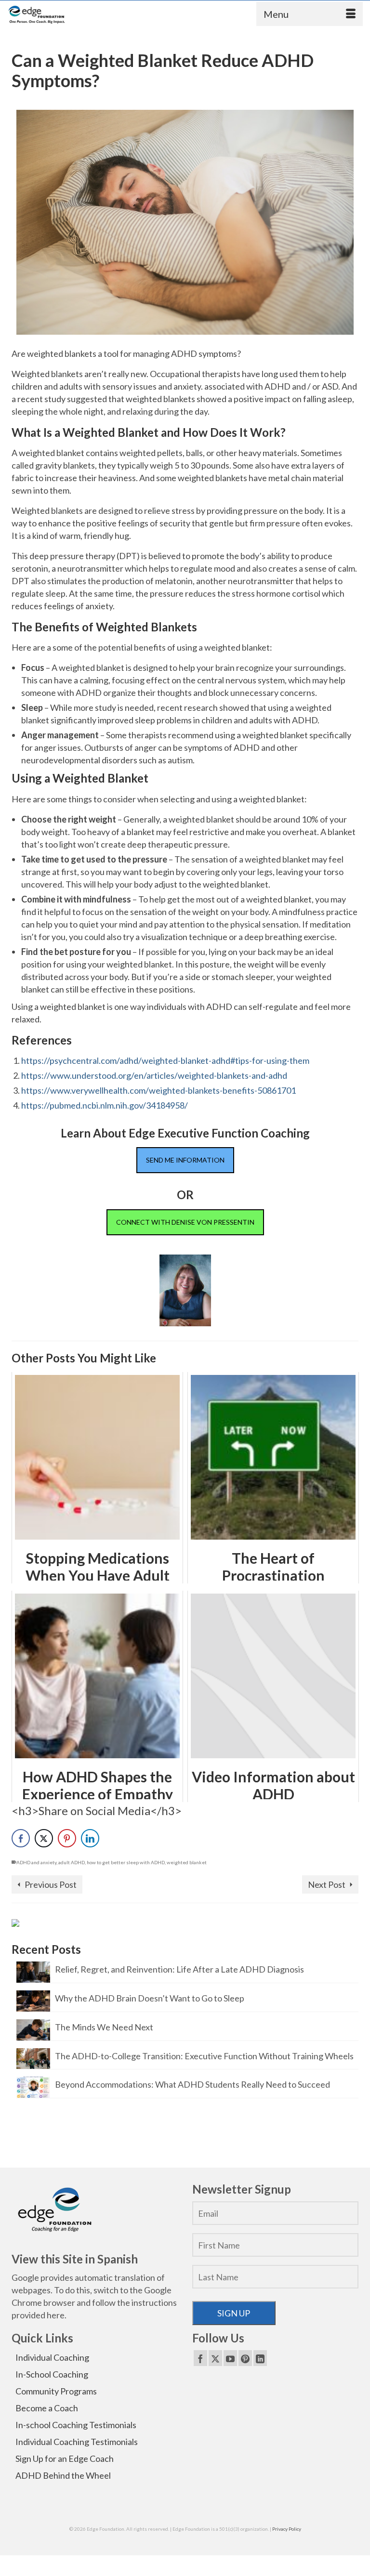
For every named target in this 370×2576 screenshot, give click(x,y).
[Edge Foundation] (37, 15)
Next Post (327, 1884)
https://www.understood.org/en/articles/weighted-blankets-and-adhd (154, 1075)
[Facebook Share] (21, 1838)
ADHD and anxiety (36, 1862)
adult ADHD (72, 1862)
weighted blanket (187, 1862)
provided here (38, 2315)
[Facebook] (200, 2358)
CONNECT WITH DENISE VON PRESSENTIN (185, 1222)
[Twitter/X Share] (44, 1838)
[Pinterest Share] (67, 1838)
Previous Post (51, 1884)
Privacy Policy (287, 2529)
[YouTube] (230, 2358)
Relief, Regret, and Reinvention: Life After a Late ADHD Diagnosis (179, 1969)
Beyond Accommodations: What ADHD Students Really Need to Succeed (192, 2084)
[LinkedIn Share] (90, 1838)
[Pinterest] (245, 2358)
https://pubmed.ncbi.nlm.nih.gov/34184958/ (105, 1105)
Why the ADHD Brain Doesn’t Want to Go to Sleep (150, 1998)
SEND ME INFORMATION (185, 1160)
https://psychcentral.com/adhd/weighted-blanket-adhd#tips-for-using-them (165, 1060)
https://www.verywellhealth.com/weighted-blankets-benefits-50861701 (159, 1090)
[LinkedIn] (260, 2358)
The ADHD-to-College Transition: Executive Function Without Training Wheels (204, 2056)
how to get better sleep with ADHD (126, 1862)
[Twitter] (215, 2358)
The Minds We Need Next (104, 2027)
